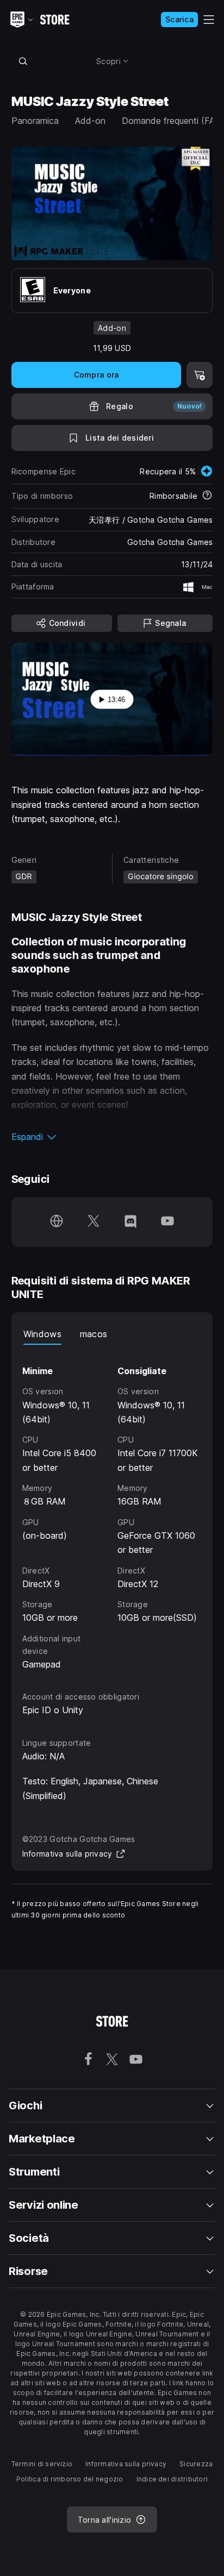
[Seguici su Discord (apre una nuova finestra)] (130, 1222)
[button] (112, 1137)
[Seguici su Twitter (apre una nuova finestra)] (94, 1222)
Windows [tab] (42, 1334)
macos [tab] (94, 1334)
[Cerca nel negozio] (23, 61)
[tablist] (112, 1334)
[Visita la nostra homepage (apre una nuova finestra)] (57, 1222)
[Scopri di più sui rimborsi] (207, 496)
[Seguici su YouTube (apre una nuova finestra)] (167, 1222)
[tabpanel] (112, 1508)
